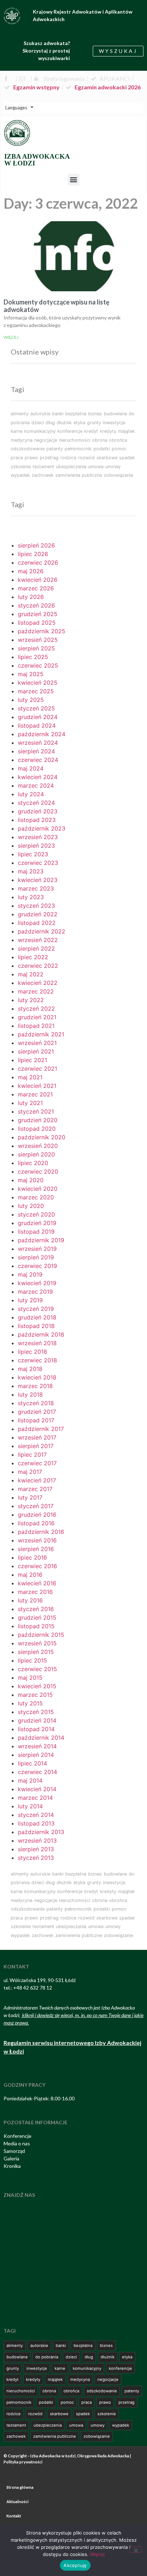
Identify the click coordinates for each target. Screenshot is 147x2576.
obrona (100, 440)
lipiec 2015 (32, 1660)
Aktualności (17, 2501)
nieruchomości (75, 440)
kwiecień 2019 (37, 1283)
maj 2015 (30, 1678)
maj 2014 (30, 1780)
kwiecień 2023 (38, 880)
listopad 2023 (37, 820)
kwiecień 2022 (38, 983)
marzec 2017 (35, 1489)
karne (17, 431)
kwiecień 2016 (37, 1583)
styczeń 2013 (36, 1858)
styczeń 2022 (36, 1009)
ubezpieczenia (71, 467)
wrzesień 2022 (38, 940)
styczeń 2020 (36, 1214)
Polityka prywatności (23, 2462)
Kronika (12, 2166)
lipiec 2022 (33, 957)
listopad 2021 (36, 1026)
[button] (74, 180)
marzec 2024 (36, 786)
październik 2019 (41, 1240)
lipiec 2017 (32, 1455)
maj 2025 (31, 674)
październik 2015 (41, 1635)
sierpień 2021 (36, 1051)
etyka (79, 423)
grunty (94, 423)
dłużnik (64, 423)
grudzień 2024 (38, 717)
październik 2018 (41, 1334)
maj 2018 (30, 1369)
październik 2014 (41, 1738)
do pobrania (47, 2357)
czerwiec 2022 (38, 966)
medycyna (22, 440)
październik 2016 (41, 1532)
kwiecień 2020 (38, 1189)
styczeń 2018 (36, 1403)
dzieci (38, 423)
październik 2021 (41, 1034)
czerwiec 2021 (37, 1069)
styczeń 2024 (36, 803)
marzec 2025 (36, 691)
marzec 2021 (35, 1094)
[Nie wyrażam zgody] (136, 2550)
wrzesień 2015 (37, 1643)
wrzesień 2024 (38, 743)
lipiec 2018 (32, 1352)
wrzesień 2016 (37, 1540)
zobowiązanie (118, 475)
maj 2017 (30, 1472)
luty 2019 (30, 1300)
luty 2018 (30, 1394)
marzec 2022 (36, 991)
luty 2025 (31, 700)
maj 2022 (31, 974)
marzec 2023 (36, 888)
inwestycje (114, 423)
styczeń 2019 (36, 1309)
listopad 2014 (36, 1729)
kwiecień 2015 (37, 1686)
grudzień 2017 (37, 1412)
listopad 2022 (37, 923)
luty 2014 (30, 1806)
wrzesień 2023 (38, 837)
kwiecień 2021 (37, 1086)
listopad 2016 (36, 1523)
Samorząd (14, 2151)
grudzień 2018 (37, 1317)
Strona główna (20, 2487)
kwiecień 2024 (38, 777)
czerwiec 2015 (37, 1669)
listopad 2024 (37, 725)
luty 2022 (31, 1000)
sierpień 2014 (36, 1755)
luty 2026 (31, 597)
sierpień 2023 (36, 846)
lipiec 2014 (32, 1763)
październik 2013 (41, 1832)
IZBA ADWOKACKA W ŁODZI (37, 160)
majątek (126, 431)
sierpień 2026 (36, 545)
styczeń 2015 (36, 1712)
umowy (113, 467)
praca (17, 458)
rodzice (68, 458)
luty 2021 (30, 1103)
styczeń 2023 (36, 906)
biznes (95, 414)
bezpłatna (76, 414)
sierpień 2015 (36, 1652)
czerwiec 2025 (38, 665)
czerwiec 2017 (37, 1463)
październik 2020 (42, 1137)
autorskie (40, 414)
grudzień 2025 (38, 614)
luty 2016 (30, 1600)
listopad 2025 (37, 623)
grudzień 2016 (37, 1515)
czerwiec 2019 (37, 1266)
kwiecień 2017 (37, 1480)
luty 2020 (31, 1206)
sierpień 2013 (36, 1849)
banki (58, 414)
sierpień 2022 (36, 948)
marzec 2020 (36, 1197)
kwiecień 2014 (37, 1789)
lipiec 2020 (33, 1163)
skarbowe (107, 458)
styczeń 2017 (36, 1506)
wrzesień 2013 (37, 1841)
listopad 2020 (37, 1129)
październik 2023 (42, 828)
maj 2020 (31, 1180)
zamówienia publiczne (79, 475)
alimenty (20, 414)
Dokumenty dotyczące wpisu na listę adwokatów (57, 306)
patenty (55, 449)
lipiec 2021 (32, 1060)
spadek (127, 458)
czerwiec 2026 (38, 563)
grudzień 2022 (38, 914)
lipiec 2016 (32, 1557)
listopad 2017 (36, 1420)
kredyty (108, 431)
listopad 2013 (36, 1823)
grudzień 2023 (38, 811)
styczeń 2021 (36, 1111)
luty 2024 (31, 794)
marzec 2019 (35, 1292)
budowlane (115, 414)
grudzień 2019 (37, 1223)
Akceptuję (75, 2565)
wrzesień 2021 (37, 1043)
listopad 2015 (36, 1626)
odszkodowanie (28, 449)
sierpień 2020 (36, 1154)
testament (43, 467)
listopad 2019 (36, 1232)
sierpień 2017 (36, 1446)
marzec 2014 (35, 1798)
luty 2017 (30, 1497)
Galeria (11, 2158)
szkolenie (21, 467)
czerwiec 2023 (38, 863)
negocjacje (46, 440)
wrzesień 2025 (38, 640)
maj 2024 (31, 768)
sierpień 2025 (36, 648)
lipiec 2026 (33, 554)
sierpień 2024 (36, 751)
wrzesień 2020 (38, 1146)
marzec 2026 (36, 588)
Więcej (11, 337)
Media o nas (17, 2143)
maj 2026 (31, 571)
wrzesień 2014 (37, 1746)
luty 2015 (30, 1703)
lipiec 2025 (33, 657)
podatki (102, 449)
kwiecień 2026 (38, 580)
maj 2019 (30, 1274)
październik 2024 (42, 734)
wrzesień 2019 (37, 1249)
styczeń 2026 (36, 605)
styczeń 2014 (36, 1815)
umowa (96, 467)
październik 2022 (42, 931)
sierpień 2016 (36, 1549)
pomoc (119, 449)
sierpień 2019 (36, 1257)
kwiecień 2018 (37, 1377)
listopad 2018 (36, 1326)
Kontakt (14, 2516)
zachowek (43, 475)
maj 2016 (30, 1575)
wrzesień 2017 (37, 1437)
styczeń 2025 (36, 708)
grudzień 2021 (37, 1017)
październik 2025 (42, 631)
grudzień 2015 (37, 1618)
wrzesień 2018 (37, 1343)
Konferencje (17, 2136)
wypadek (20, 475)
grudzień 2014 (37, 1720)
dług (50, 423)
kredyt (91, 431)
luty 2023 (31, 897)
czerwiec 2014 (37, 1772)
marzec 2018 (35, 1386)
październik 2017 (41, 1429)
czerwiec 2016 (37, 1566)
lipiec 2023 (33, 854)
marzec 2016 (35, 1592)
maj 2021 (30, 1077)
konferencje (70, 431)
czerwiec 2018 (37, 1360)
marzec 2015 (35, 1695)
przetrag (49, 458)
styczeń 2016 (36, 1609)
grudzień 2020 (38, 1120)
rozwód (86, 458)
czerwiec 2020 (38, 1171)
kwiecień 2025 (38, 683)
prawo (31, 458)
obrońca (118, 440)
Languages (16, 108)
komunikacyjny (40, 431)
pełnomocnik (78, 449)
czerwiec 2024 (38, 760)
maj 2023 (31, 871)
